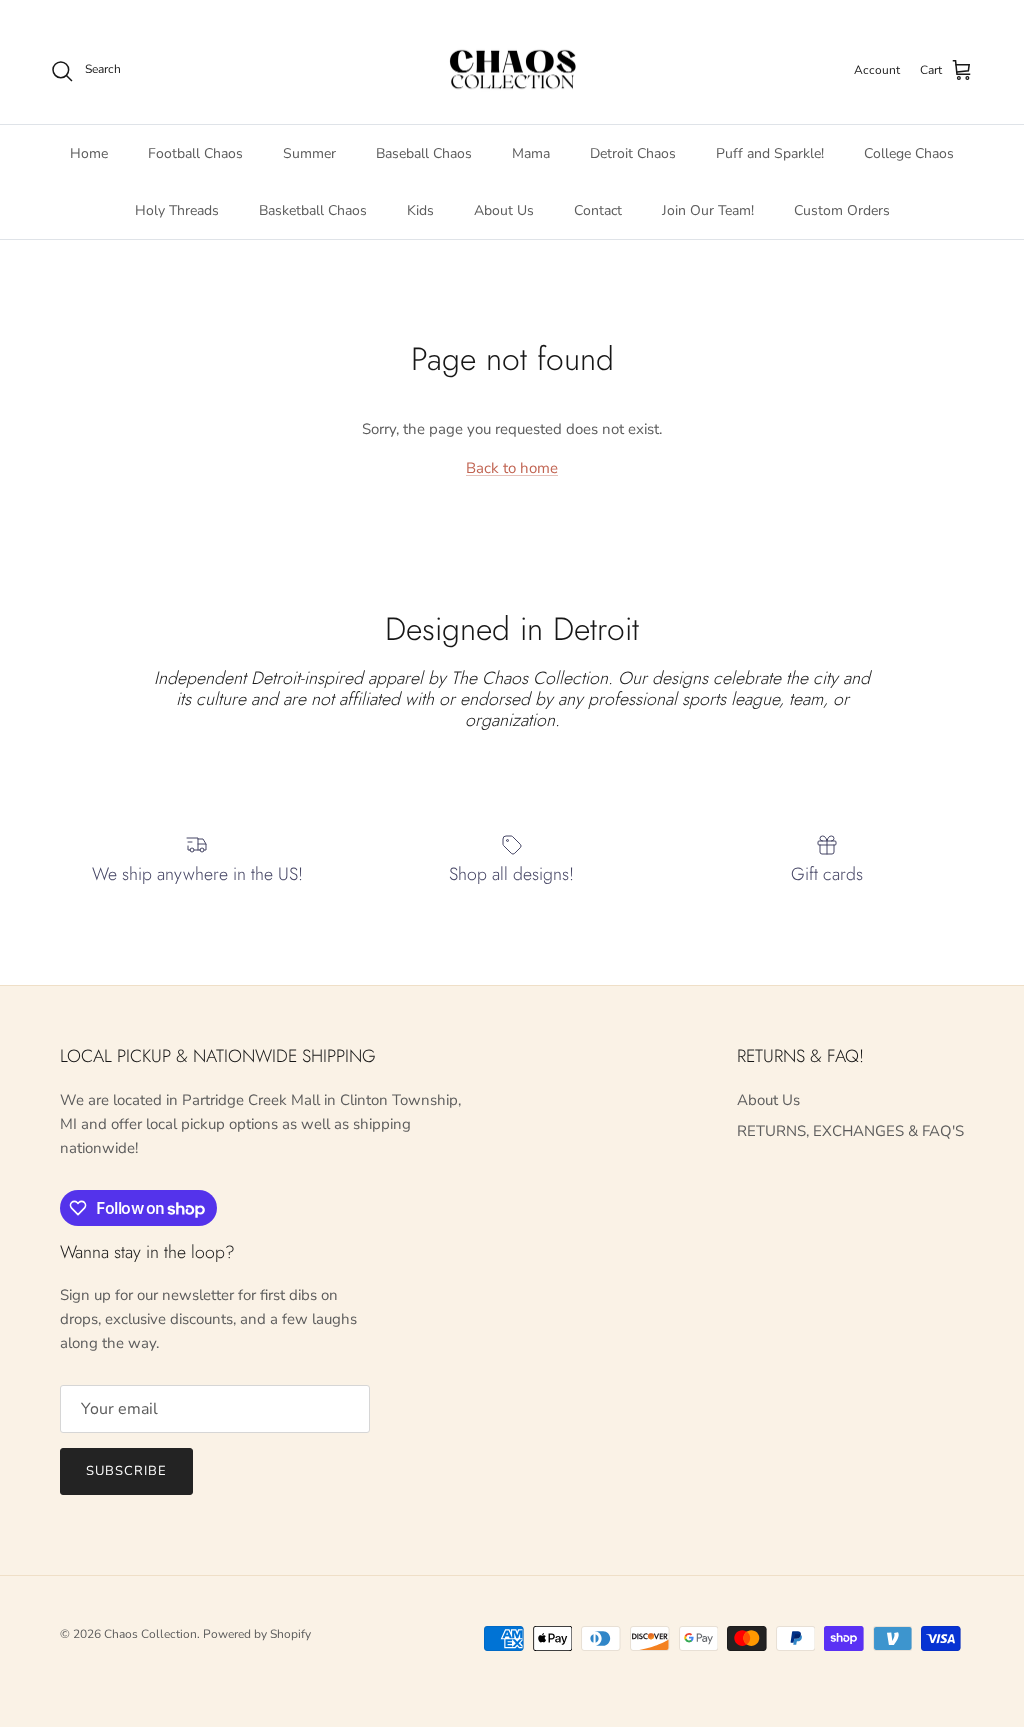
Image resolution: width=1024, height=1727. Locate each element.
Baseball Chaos (424, 153)
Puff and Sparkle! (770, 153)
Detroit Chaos (633, 153)
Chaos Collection (150, 1634)
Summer (309, 153)
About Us (504, 210)
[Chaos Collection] (512, 71)
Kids (420, 210)
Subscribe (126, 1471)
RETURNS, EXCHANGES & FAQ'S (850, 1131)
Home (89, 153)
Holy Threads (177, 210)
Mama (531, 153)
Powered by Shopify (257, 1634)
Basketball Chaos (313, 210)
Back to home (512, 468)
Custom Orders (842, 210)
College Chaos (909, 153)
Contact (598, 210)
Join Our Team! (708, 210)
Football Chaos (195, 153)
